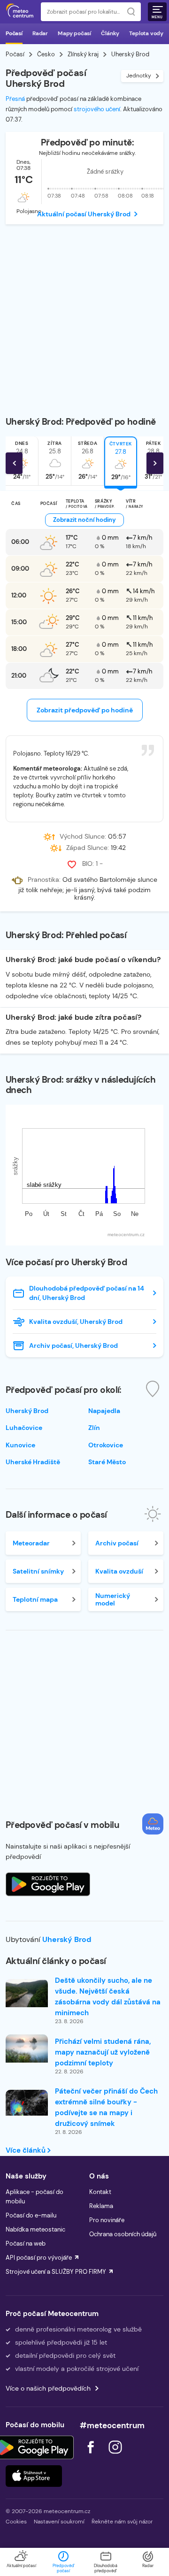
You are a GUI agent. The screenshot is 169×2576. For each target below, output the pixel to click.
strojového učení (97, 109)
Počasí (14, 33)
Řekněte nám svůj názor (122, 2522)
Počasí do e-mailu (31, 2215)
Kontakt (100, 2192)
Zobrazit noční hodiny (84, 520)
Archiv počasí (117, 1543)
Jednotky (139, 76)
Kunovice (20, 1445)
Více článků (27, 2150)
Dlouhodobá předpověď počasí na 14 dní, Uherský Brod (87, 1293)
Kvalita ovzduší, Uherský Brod (76, 1322)
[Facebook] (92, 2456)
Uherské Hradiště (33, 1462)
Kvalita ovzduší (119, 1571)
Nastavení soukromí (59, 2522)
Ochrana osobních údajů (123, 2234)
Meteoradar (31, 1543)
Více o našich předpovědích (48, 2388)
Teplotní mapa (35, 1599)
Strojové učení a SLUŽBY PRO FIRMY (56, 2272)
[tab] (55, 461)
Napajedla (104, 1411)
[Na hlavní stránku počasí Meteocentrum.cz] (20, 12)
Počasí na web (26, 2243)
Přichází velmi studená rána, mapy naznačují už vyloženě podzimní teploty (103, 2052)
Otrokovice (106, 1445)
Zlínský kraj (83, 54)
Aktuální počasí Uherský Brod (84, 214)
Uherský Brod (67, 1939)
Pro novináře (107, 2220)
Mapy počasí (74, 33)
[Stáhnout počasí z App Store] (48, 1884)
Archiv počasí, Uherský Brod (73, 1345)
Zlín (94, 1428)
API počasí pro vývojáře (39, 2258)
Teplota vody (146, 33)
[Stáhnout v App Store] (34, 2476)
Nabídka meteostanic (35, 2229)
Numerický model (113, 1599)
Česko (46, 54)
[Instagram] (115, 2456)
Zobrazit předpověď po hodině (85, 710)
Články (110, 33)
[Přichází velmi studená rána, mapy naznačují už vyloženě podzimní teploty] (27, 2049)
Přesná (15, 99)
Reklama (101, 2206)
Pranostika (43, 880)
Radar (40, 33)
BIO (87, 864)
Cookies (16, 2522)
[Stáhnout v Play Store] (34, 2447)
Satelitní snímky (38, 1571)
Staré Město (107, 1462)
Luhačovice (24, 1428)
